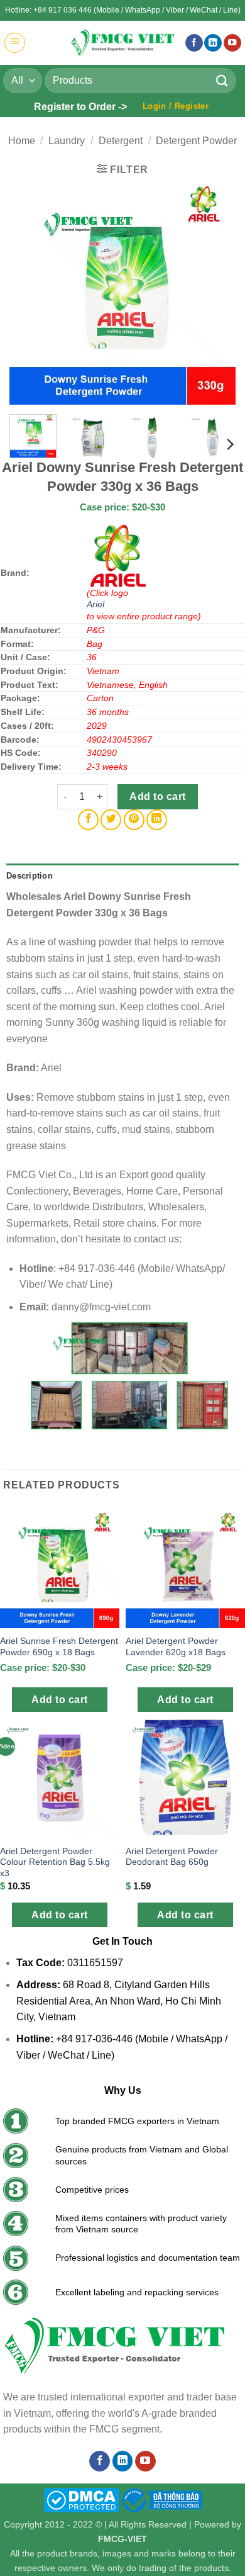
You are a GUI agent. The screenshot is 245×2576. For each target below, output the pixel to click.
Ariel (95, 604)
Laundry (67, 141)
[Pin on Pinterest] (134, 820)
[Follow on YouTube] (232, 43)
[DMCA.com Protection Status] (81, 2499)
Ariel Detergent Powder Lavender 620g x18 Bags (176, 1647)
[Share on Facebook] (88, 820)
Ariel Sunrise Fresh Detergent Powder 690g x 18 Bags (59, 1647)
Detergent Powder (196, 141)
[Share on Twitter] (111, 820)
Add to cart (157, 796)
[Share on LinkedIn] (157, 820)
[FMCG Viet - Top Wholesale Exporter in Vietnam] (122, 42)
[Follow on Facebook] (194, 43)
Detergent (121, 141)
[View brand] (118, 554)
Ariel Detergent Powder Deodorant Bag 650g (172, 1857)
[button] (15, 43)
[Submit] (222, 80)
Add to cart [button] (59, 1700)
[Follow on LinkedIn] (213, 43)
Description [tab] (30, 876)
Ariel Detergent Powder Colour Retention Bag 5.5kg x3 (55, 1862)
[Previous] (30, 291)
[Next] (215, 291)
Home (22, 141)
